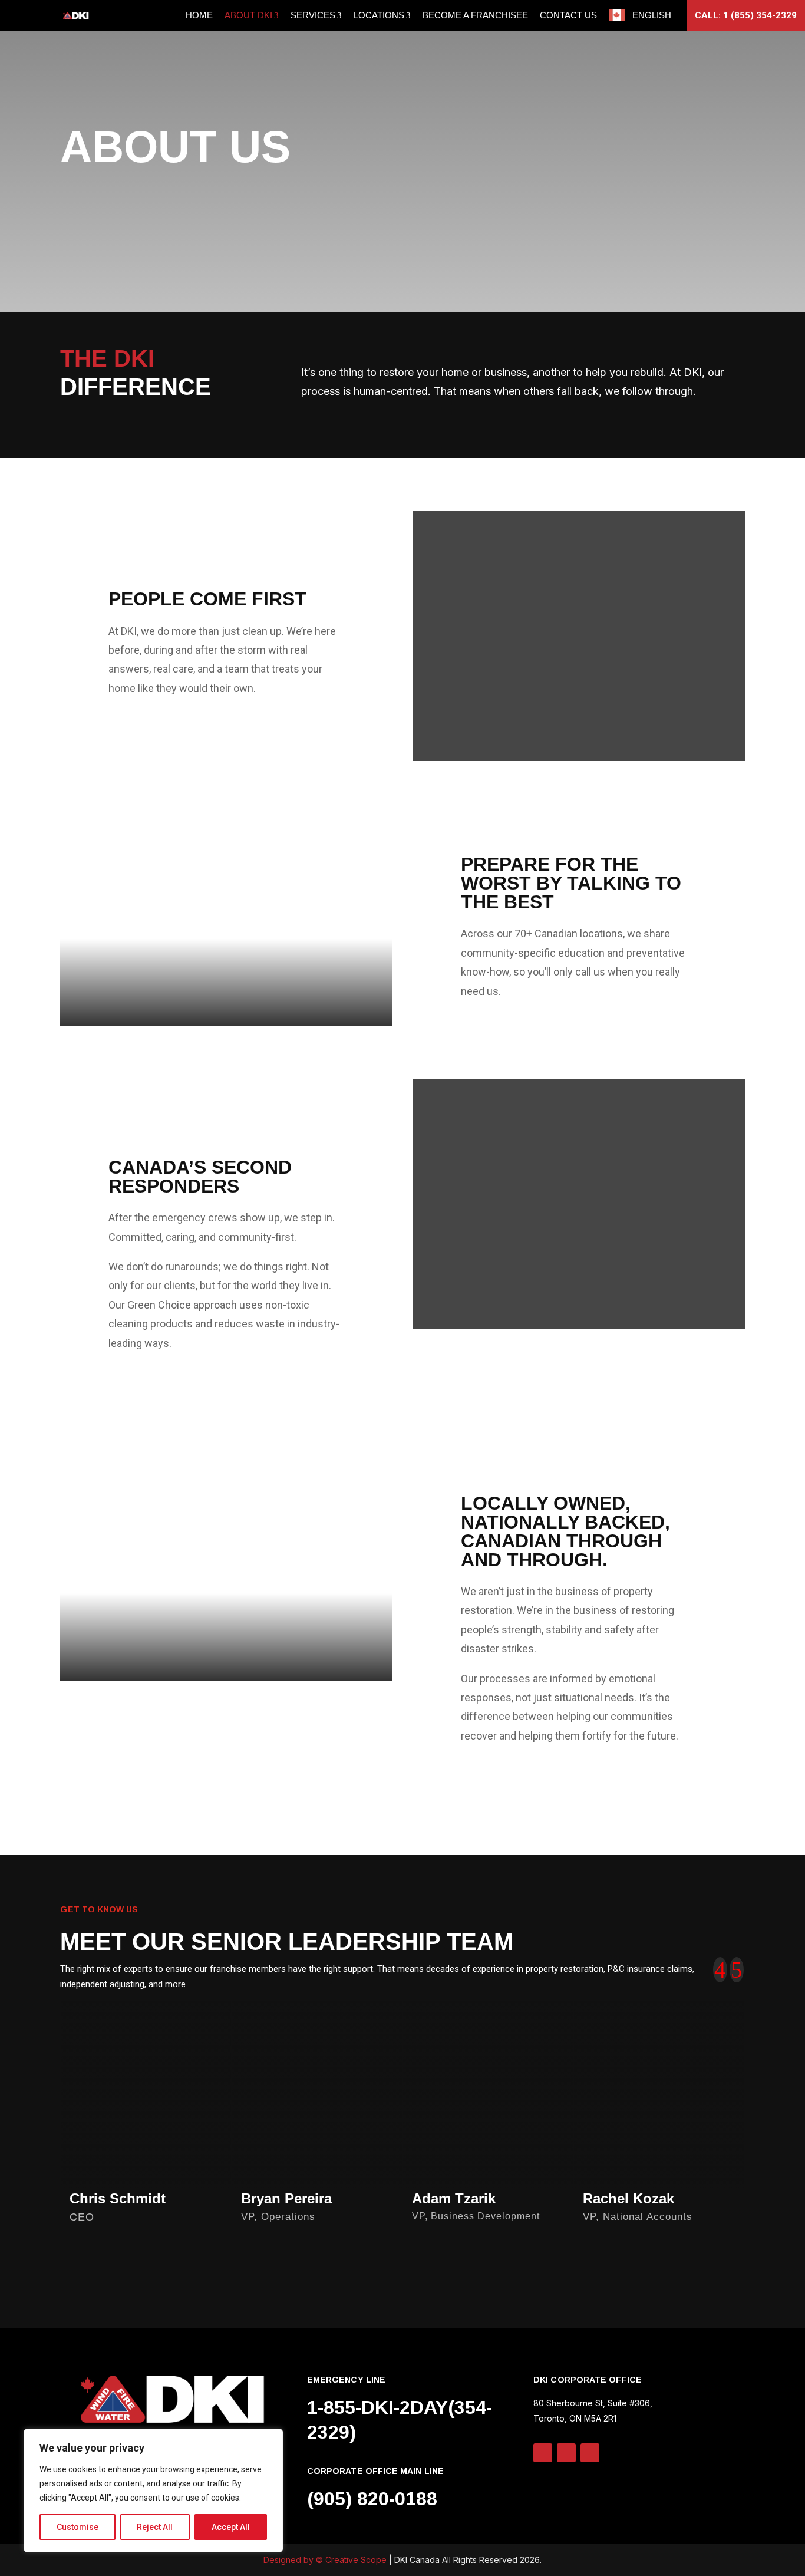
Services (313, 15)
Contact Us (568, 15)
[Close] (270, 2439)
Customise (77, 2527)
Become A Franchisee (475, 15)
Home (199, 15)
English (652, 15)
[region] (153, 2491)
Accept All (231, 2527)
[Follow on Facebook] (590, 2453)
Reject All (155, 2527)
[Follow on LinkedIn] (543, 2453)
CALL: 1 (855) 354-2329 (746, 15)
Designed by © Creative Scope (326, 2560)
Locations (379, 15)
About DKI (248, 15)
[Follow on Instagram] (566, 2453)
